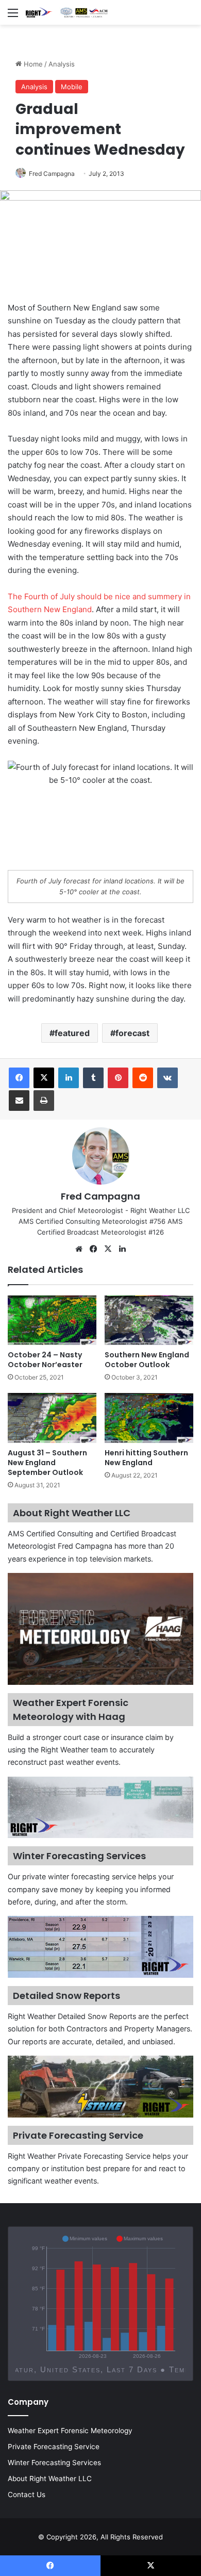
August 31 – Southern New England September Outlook (47, 1463)
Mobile (72, 87)
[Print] (44, 1101)
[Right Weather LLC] (67, 12)
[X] (44, 1078)
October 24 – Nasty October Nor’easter (45, 1360)
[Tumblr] (93, 1078)
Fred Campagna (52, 174)
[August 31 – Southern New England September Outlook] (52, 1418)
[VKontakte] (167, 1078)
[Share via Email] (19, 1101)
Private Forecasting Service (54, 2447)
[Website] (79, 1249)
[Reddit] (143, 1078)
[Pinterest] (118, 1078)
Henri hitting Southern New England (146, 1458)
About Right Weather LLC (50, 2479)
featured (72, 1033)
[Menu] (13, 16)
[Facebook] (19, 1078)
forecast (132, 1033)
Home (32, 64)
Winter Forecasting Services (54, 2463)
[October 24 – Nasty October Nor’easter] (52, 1320)
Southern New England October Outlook (147, 1360)
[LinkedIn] (69, 1078)
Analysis (62, 64)
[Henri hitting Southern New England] (149, 1418)
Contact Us (27, 2495)
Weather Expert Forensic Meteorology (70, 2431)
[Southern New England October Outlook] (149, 1320)
